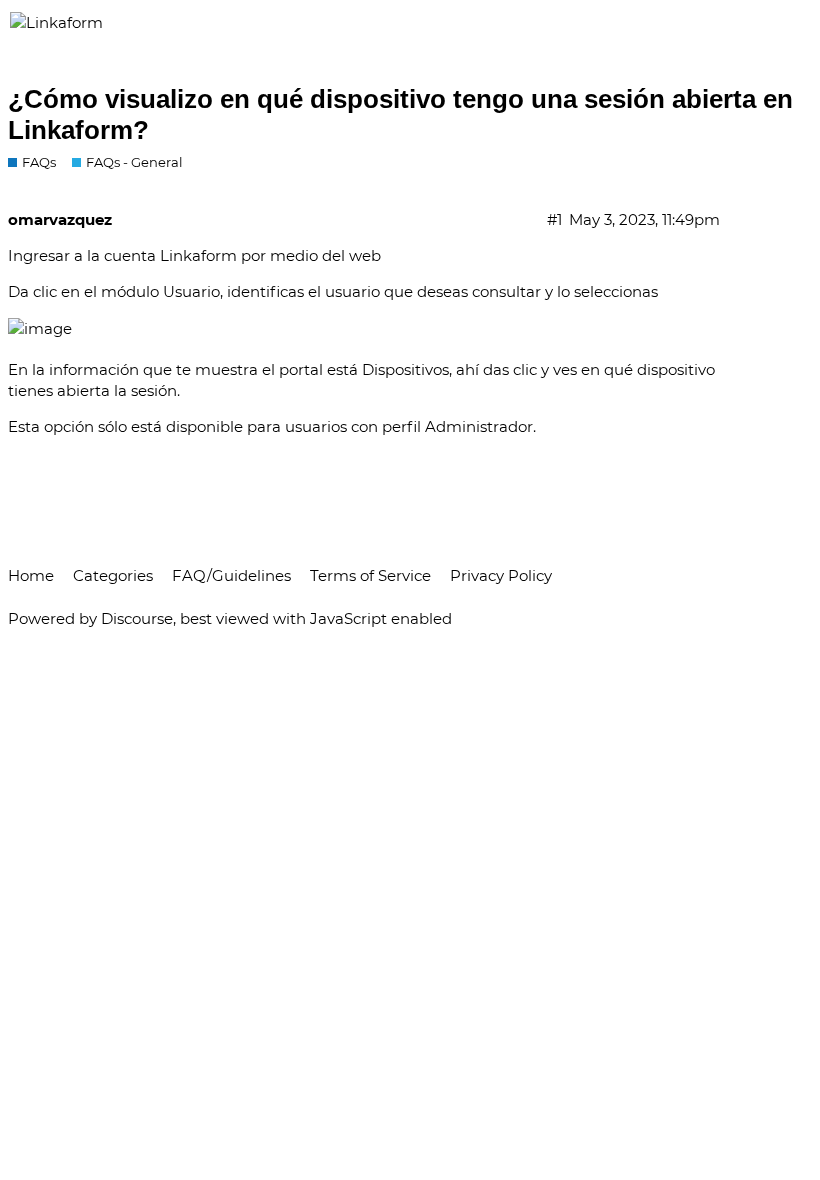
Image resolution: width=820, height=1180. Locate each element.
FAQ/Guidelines (231, 575)
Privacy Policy (501, 575)
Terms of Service (370, 575)
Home (31, 575)
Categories (113, 575)
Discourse (137, 618)
